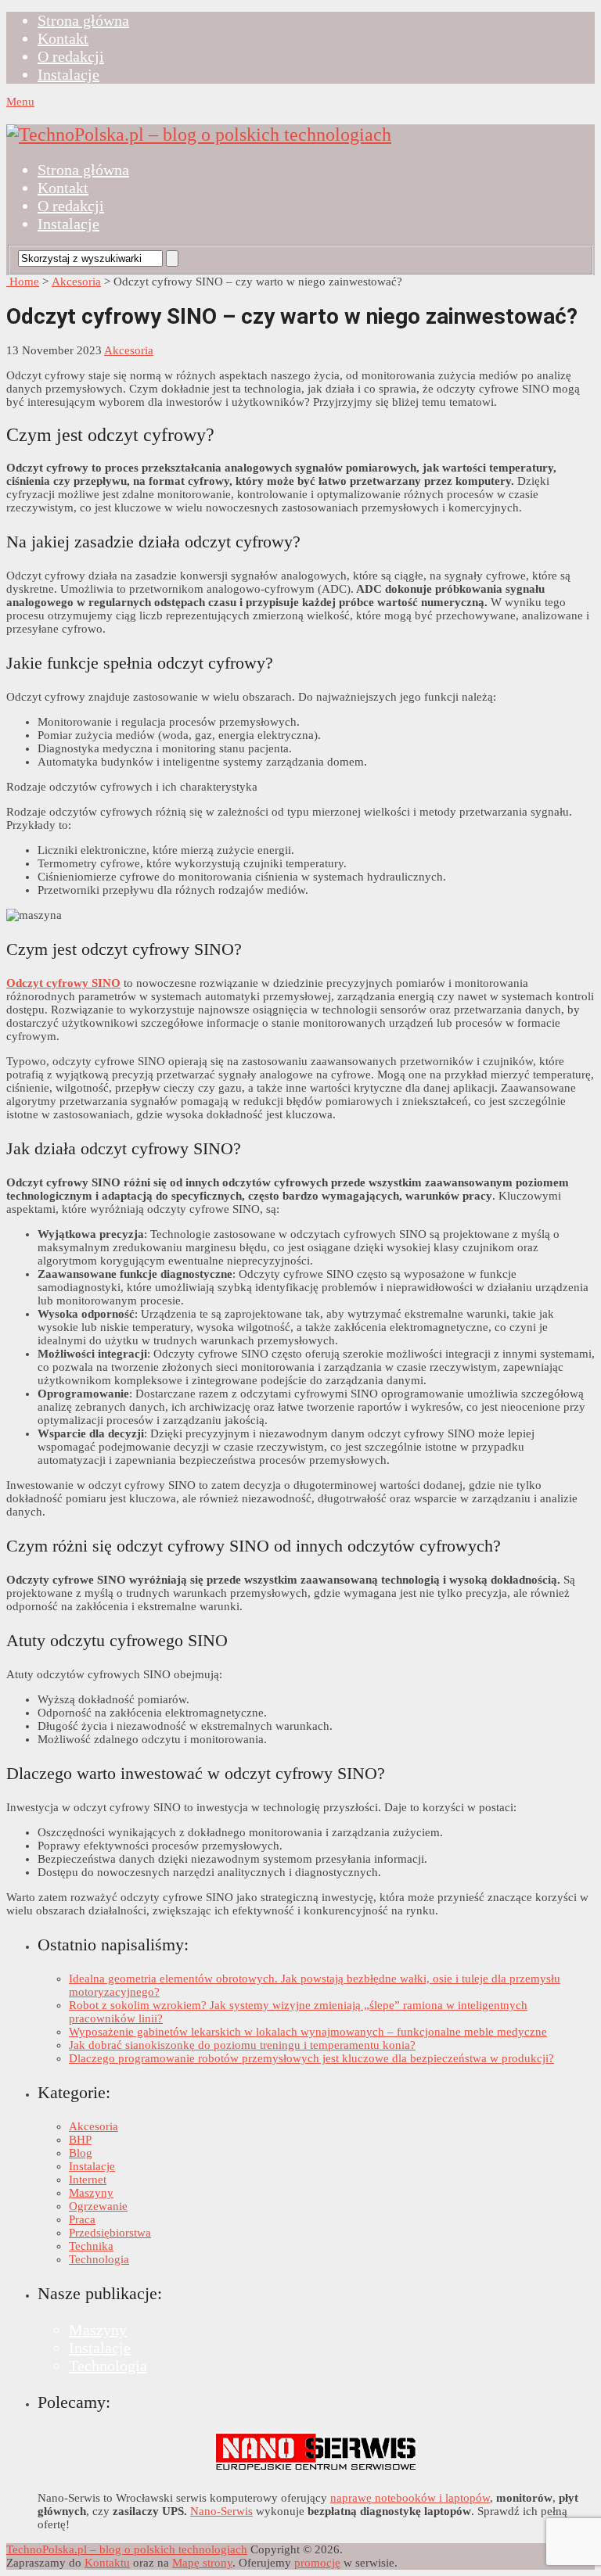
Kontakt (63, 38)
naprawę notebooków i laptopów (410, 2498)
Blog (81, 2153)
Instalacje (68, 74)
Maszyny (91, 2193)
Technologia (99, 2259)
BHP (80, 2140)
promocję (317, 2563)
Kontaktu (107, 2563)
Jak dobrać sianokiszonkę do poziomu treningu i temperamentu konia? (242, 2045)
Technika (91, 2246)
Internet (88, 2180)
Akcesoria (76, 282)
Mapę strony (202, 2563)
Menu (20, 102)
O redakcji (71, 56)
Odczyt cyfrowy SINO (63, 983)
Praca (82, 2219)
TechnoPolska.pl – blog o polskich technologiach (127, 2549)
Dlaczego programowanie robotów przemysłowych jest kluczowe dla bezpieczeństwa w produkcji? (311, 2058)
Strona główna (83, 20)
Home (23, 282)
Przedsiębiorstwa (110, 2233)
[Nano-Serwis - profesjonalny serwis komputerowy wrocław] (316, 2471)
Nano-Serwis (221, 2511)
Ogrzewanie (98, 2206)
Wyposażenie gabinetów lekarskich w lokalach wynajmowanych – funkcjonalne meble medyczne (308, 2032)
